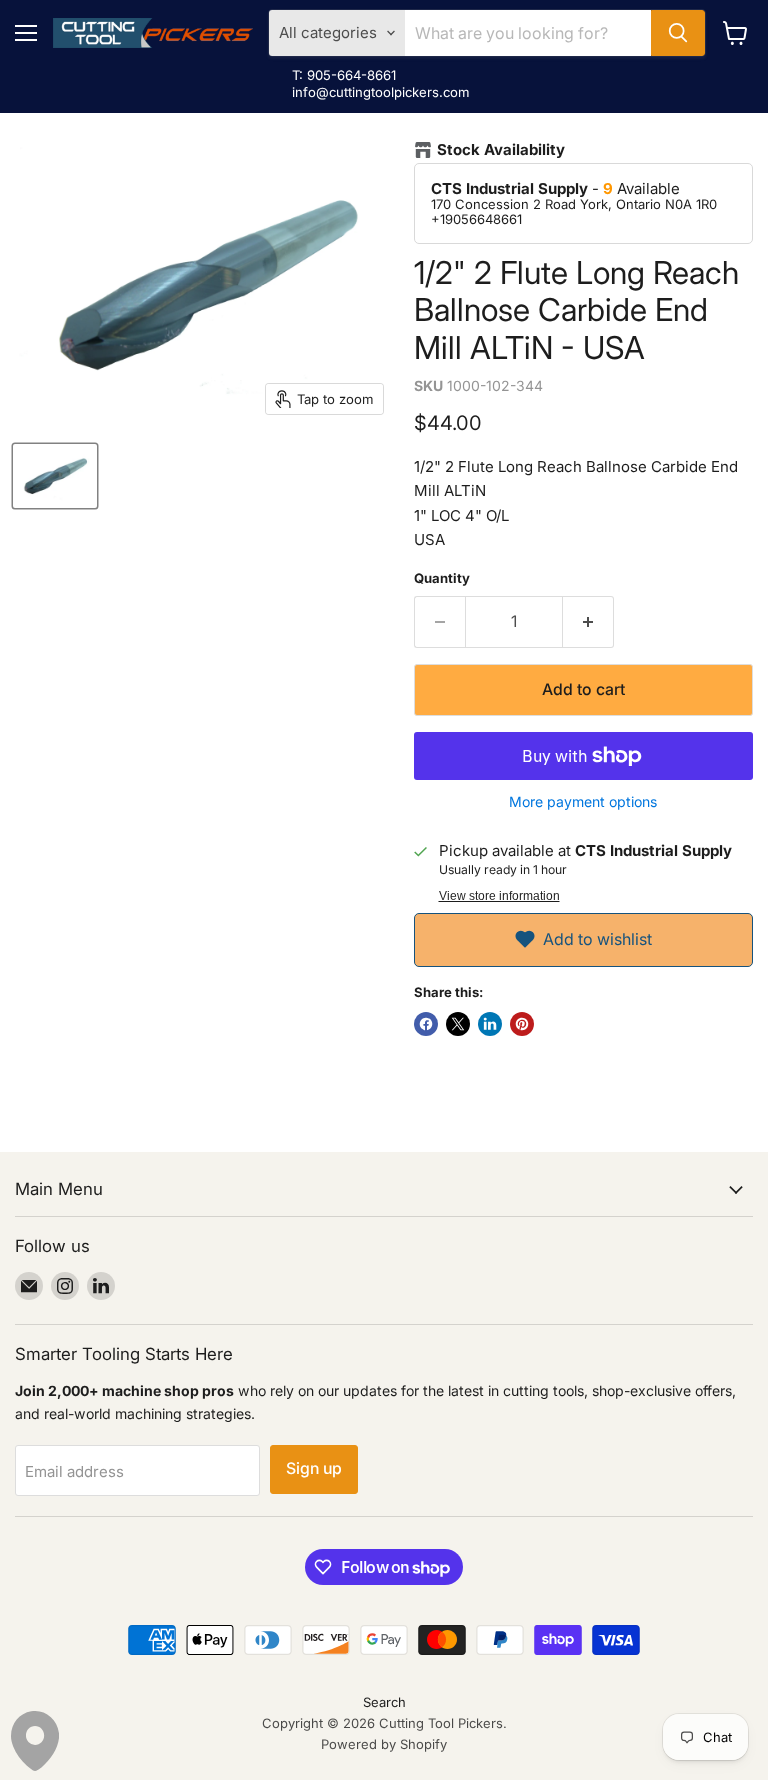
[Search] (678, 33)
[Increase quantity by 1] (588, 622)
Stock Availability (501, 150)
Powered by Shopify (384, 1744)
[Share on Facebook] (426, 1024)
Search (384, 1702)
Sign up (314, 1468)
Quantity (442, 578)
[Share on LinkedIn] (490, 1024)
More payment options (583, 802)
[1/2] (55, 476)
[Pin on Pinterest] (522, 1024)
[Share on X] (458, 1024)
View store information (499, 896)
